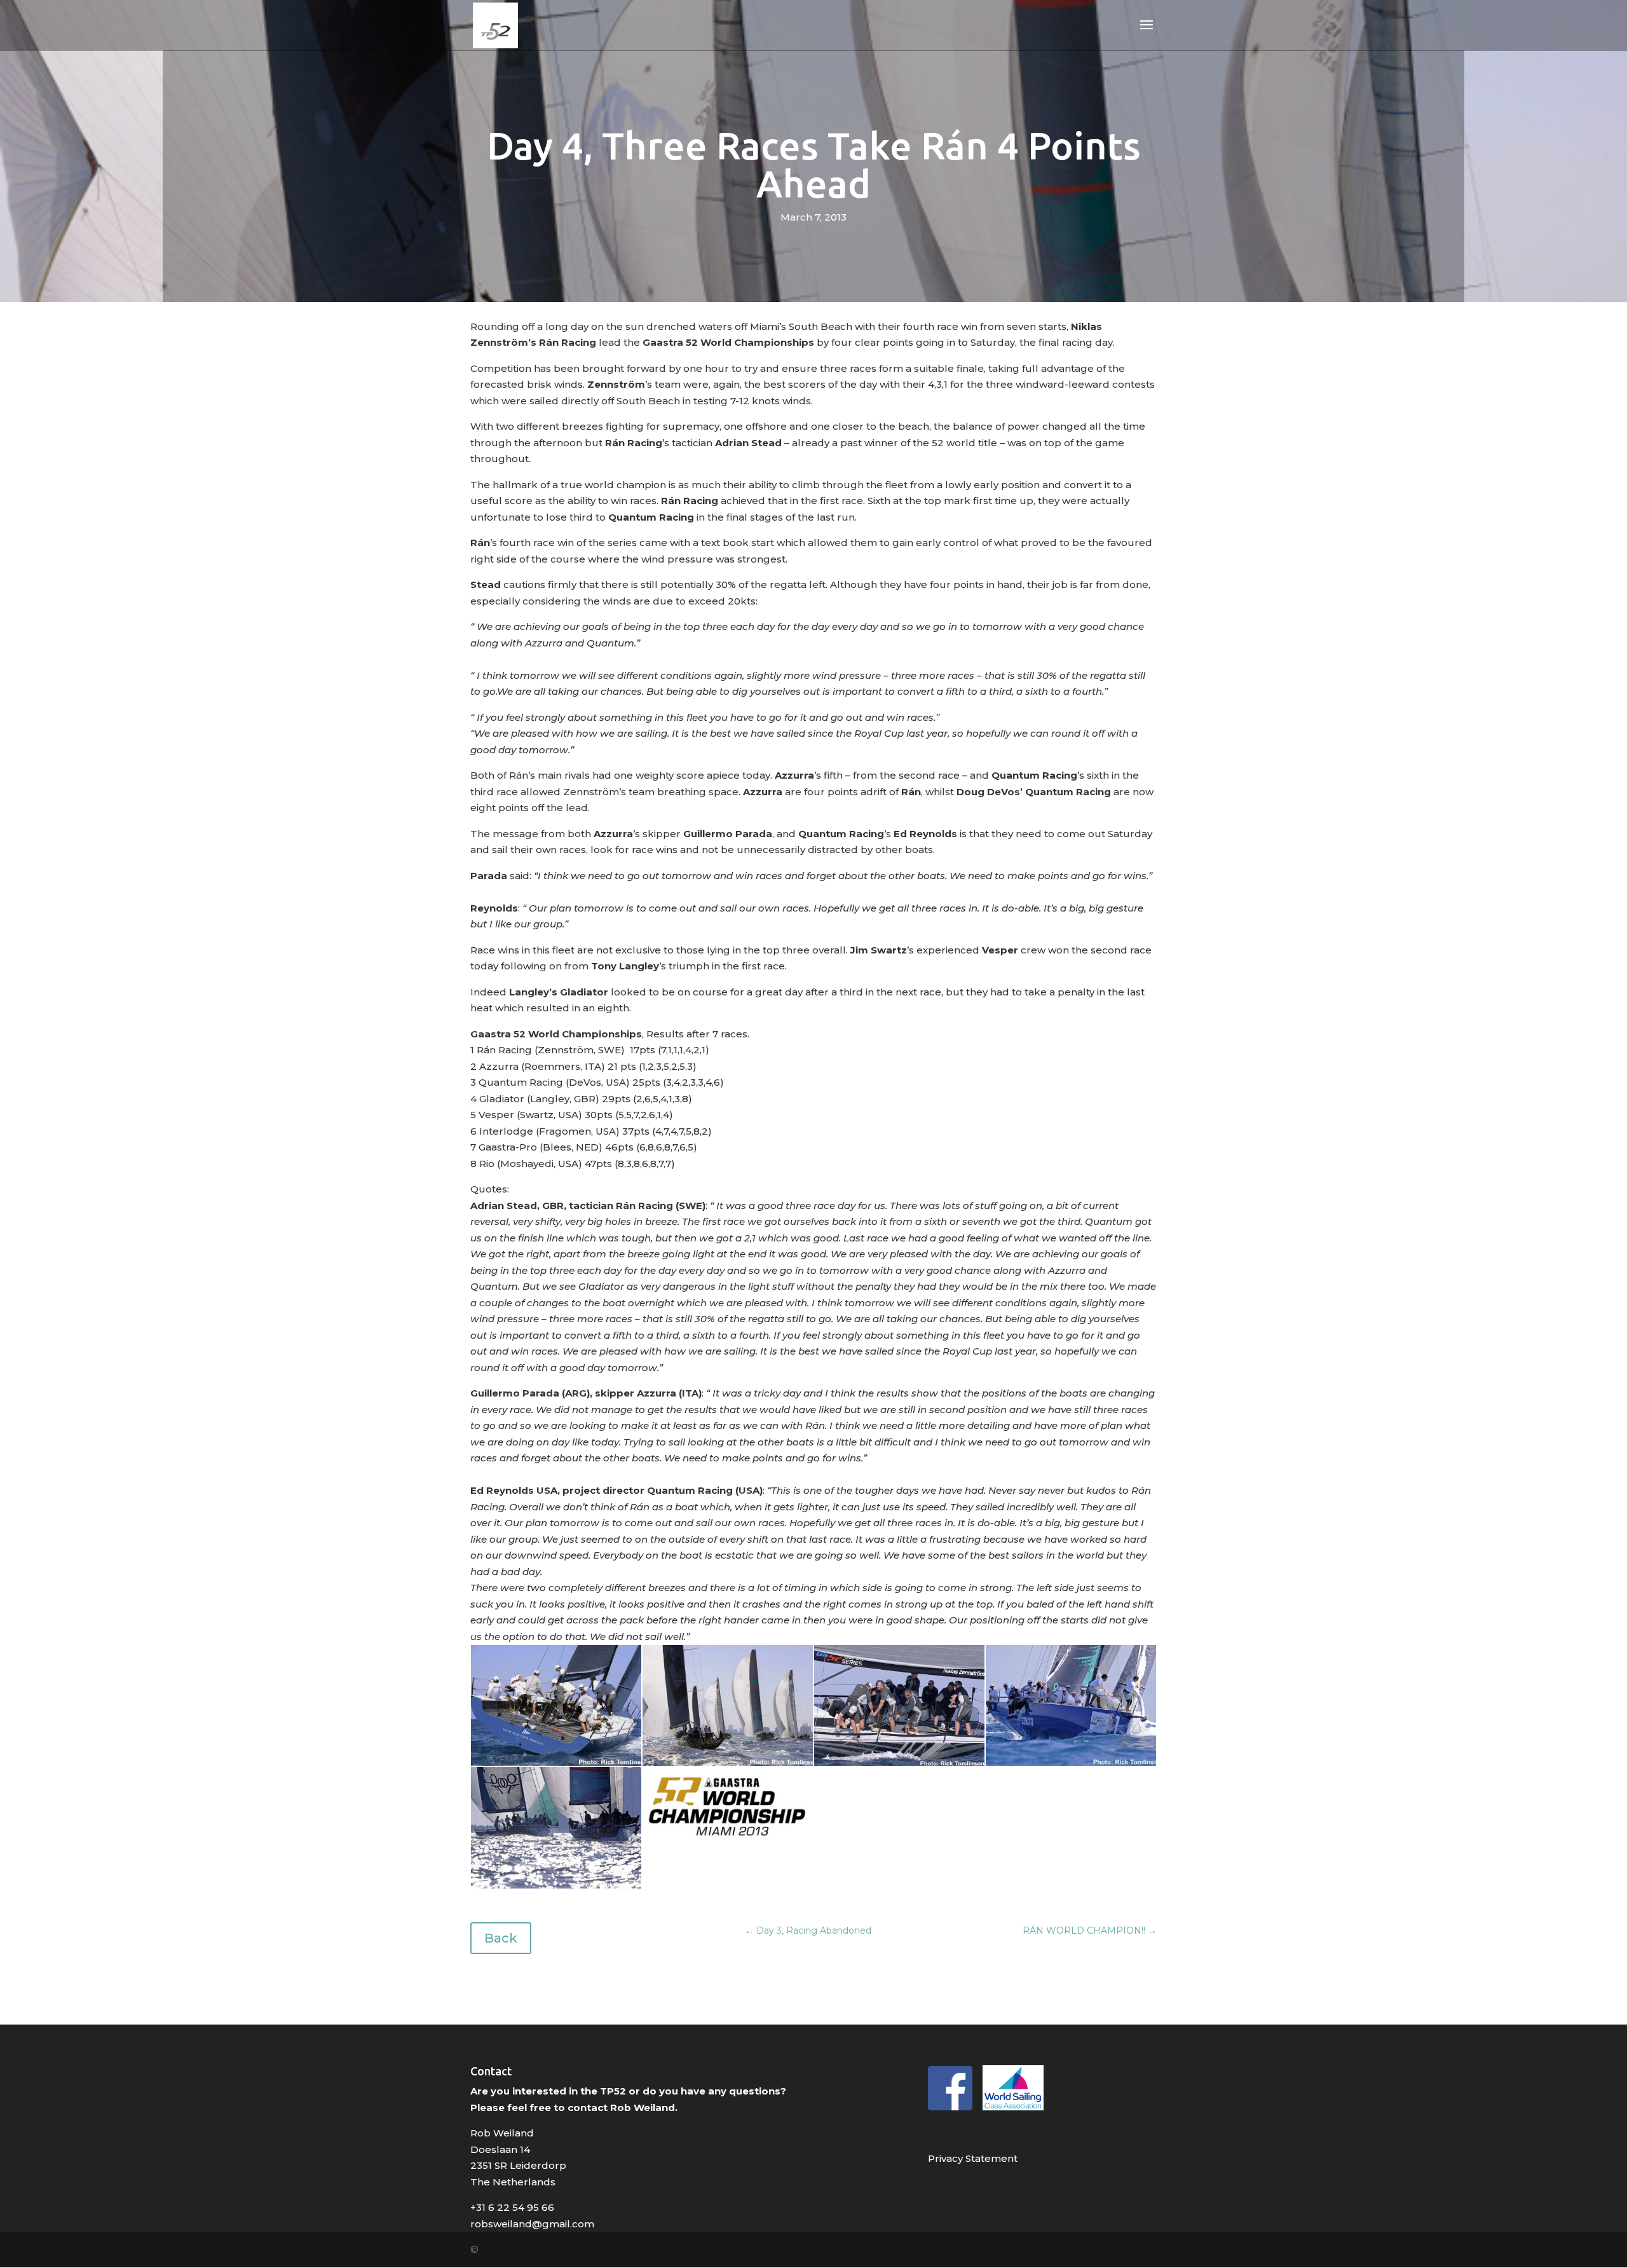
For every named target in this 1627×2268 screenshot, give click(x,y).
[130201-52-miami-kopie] (728, 1841)
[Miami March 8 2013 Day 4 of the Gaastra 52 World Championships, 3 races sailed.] (556, 1766)
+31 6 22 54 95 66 (512, 2207)
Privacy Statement (973, 2158)
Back (501, 1938)
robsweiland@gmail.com (532, 2224)
